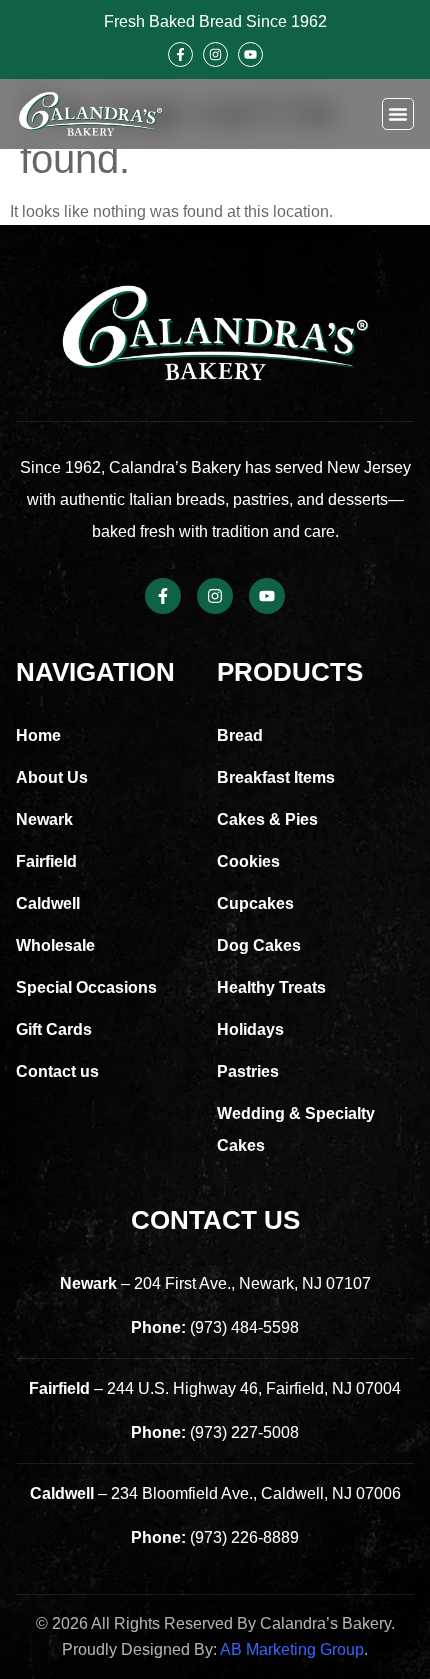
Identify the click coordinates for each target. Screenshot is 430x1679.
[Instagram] (215, 54)
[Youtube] (250, 54)
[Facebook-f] (180, 54)
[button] (398, 114)
